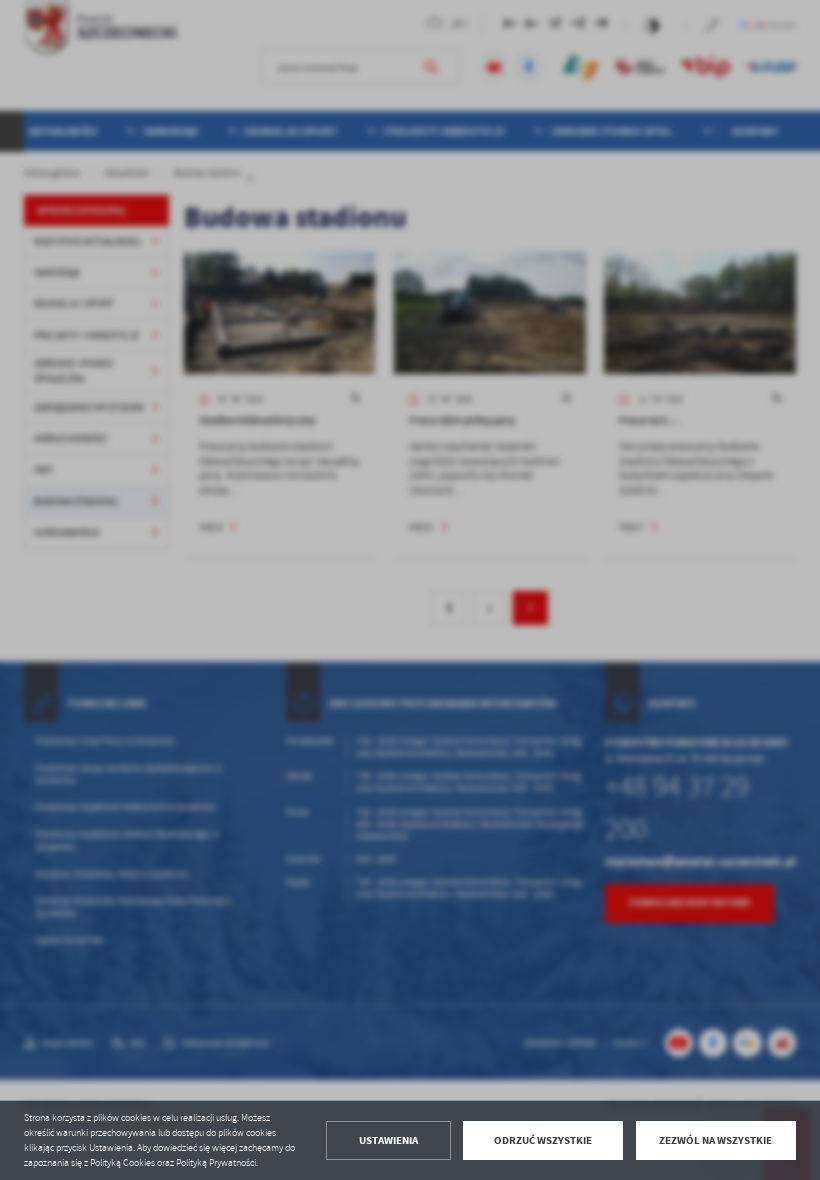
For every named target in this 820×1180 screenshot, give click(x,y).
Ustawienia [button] (388, 1140)
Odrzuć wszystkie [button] (543, 1140)
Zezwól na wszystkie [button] (715, 1140)
